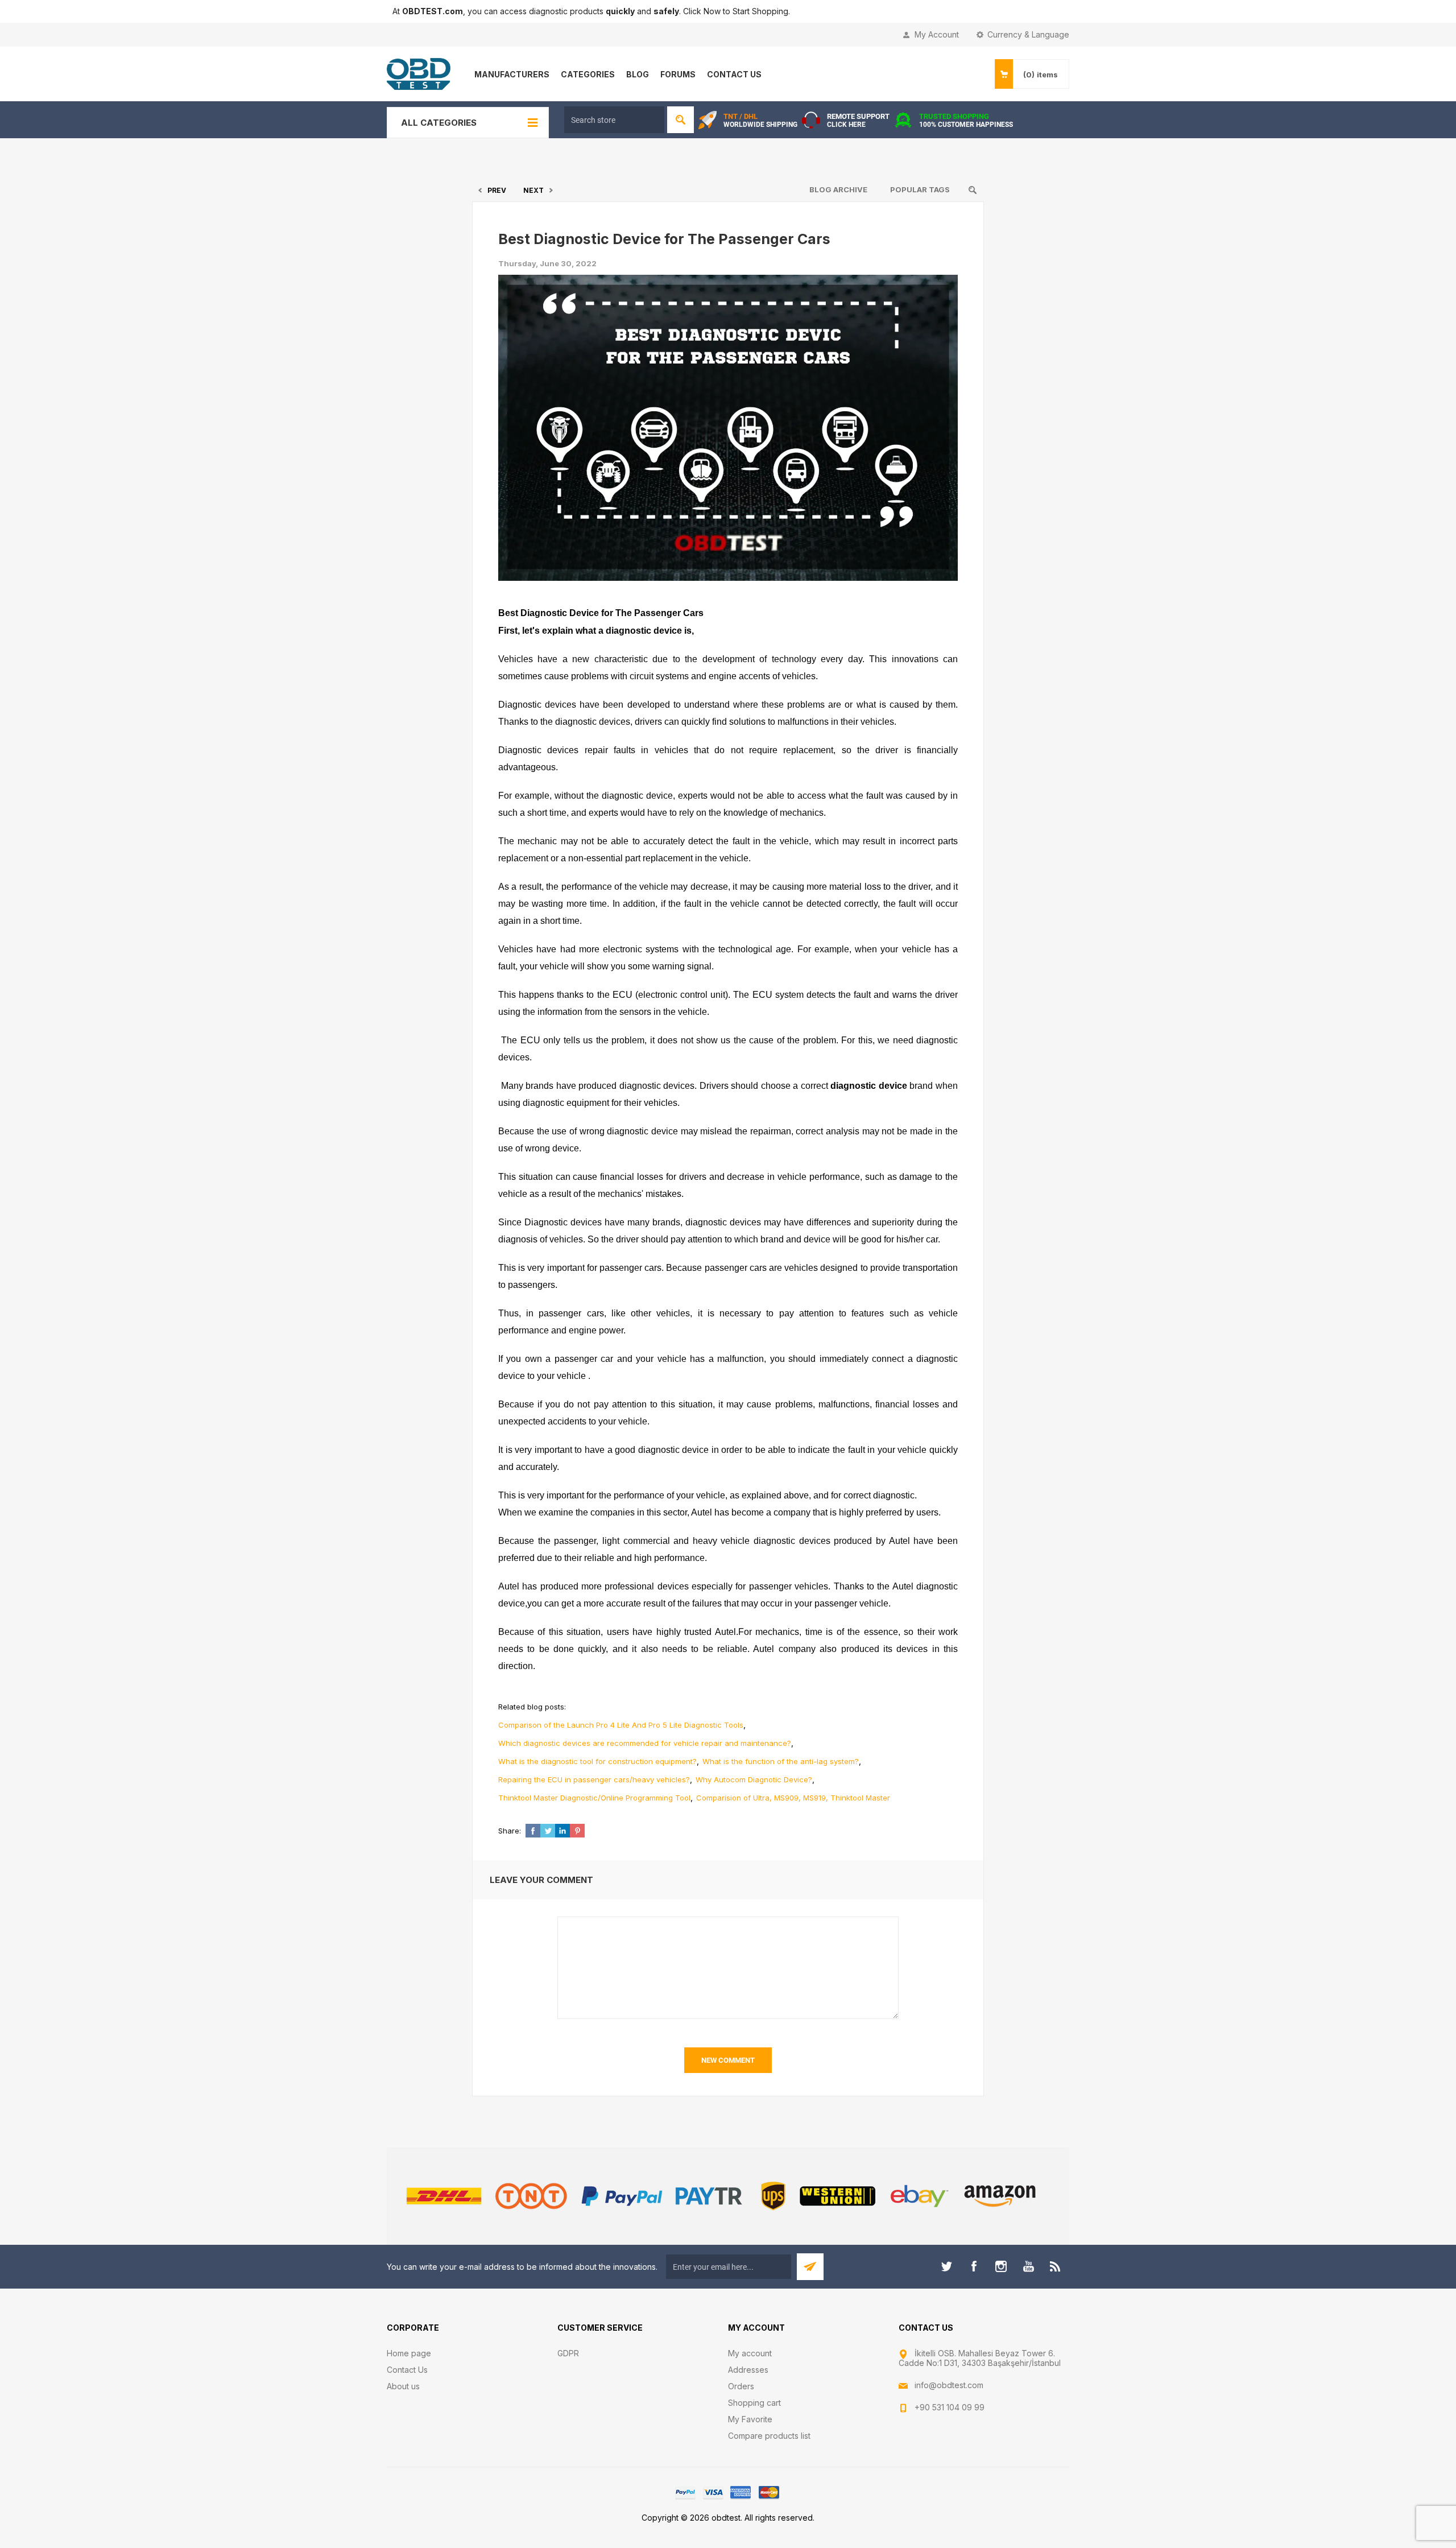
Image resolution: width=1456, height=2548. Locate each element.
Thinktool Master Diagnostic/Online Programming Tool (594, 1798)
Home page (409, 2353)
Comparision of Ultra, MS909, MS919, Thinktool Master (793, 1798)
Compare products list (769, 2436)
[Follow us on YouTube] (1028, 2266)
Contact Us (407, 2370)
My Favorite (750, 2419)
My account (750, 2353)
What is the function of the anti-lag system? (781, 1761)
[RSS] (1056, 2266)
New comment (728, 2060)
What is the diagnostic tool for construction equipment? (597, 1761)
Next (533, 190)
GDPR (568, 2353)
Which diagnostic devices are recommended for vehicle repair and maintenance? (645, 1743)
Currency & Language (1028, 34)
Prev (497, 190)
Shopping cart (754, 2403)
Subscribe (810, 2267)
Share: (510, 1831)
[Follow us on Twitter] (946, 2266)
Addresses (748, 2370)
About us (403, 2386)
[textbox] (614, 120)
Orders (741, 2386)
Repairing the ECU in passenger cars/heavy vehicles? (594, 1779)
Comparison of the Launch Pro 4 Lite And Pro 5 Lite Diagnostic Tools (621, 1725)
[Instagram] (1001, 2266)
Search (681, 120)
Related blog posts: (532, 1707)
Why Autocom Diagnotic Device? (754, 1779)
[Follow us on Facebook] (974, 2266)
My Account (937, 34)
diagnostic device (869, 1086)
